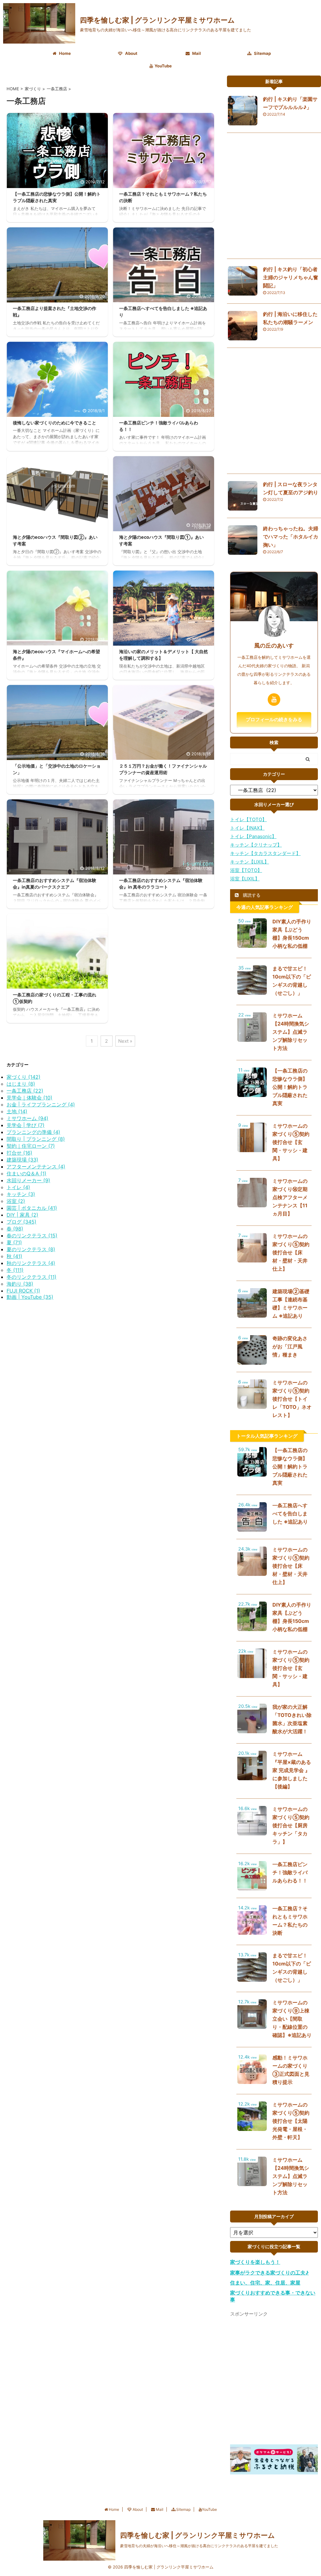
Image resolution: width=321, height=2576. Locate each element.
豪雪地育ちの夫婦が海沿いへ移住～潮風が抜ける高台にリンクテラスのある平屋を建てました (199, 2546)
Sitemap (262, 53)
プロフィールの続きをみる (274, 719)
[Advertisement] (274, 197)
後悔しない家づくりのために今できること (55, 423)
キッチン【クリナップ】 (256, 845)
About (131, 53)
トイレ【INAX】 (247, 828)
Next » (125, 1041)
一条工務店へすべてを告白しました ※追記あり (290, 1514)
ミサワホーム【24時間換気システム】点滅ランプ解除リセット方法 (291, 1032)
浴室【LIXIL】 (245, 879)
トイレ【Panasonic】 (253, 836)
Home (64, 53)
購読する (251, 895)
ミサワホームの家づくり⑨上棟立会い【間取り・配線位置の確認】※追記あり (292, 2019)
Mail (196, 53)
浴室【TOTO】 (246, 870)
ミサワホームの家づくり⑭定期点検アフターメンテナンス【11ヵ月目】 (290, 1197)
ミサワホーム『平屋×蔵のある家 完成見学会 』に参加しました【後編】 (292, 1770)
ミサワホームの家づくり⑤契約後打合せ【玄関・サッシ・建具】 (291, 1142)
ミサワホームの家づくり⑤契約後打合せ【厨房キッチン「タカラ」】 (291, 1825)
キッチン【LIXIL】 (250, 862)
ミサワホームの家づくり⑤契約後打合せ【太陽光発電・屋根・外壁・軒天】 (291, 2121)
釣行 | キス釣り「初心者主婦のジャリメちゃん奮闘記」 (291, 277)
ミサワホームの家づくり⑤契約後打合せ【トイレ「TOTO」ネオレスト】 (292, 1399)
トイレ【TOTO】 (248, 819)
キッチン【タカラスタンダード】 (265, 853)
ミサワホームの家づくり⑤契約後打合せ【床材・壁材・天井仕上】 (291, 1252)
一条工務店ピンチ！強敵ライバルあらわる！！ (290, 1872)
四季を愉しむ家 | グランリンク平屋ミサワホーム (157, 20)
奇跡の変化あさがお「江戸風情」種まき (290, 1346)
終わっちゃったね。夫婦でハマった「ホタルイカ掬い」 (291, 537)
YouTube (163, 66)
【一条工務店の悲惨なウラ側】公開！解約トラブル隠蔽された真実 (290, 1087)
